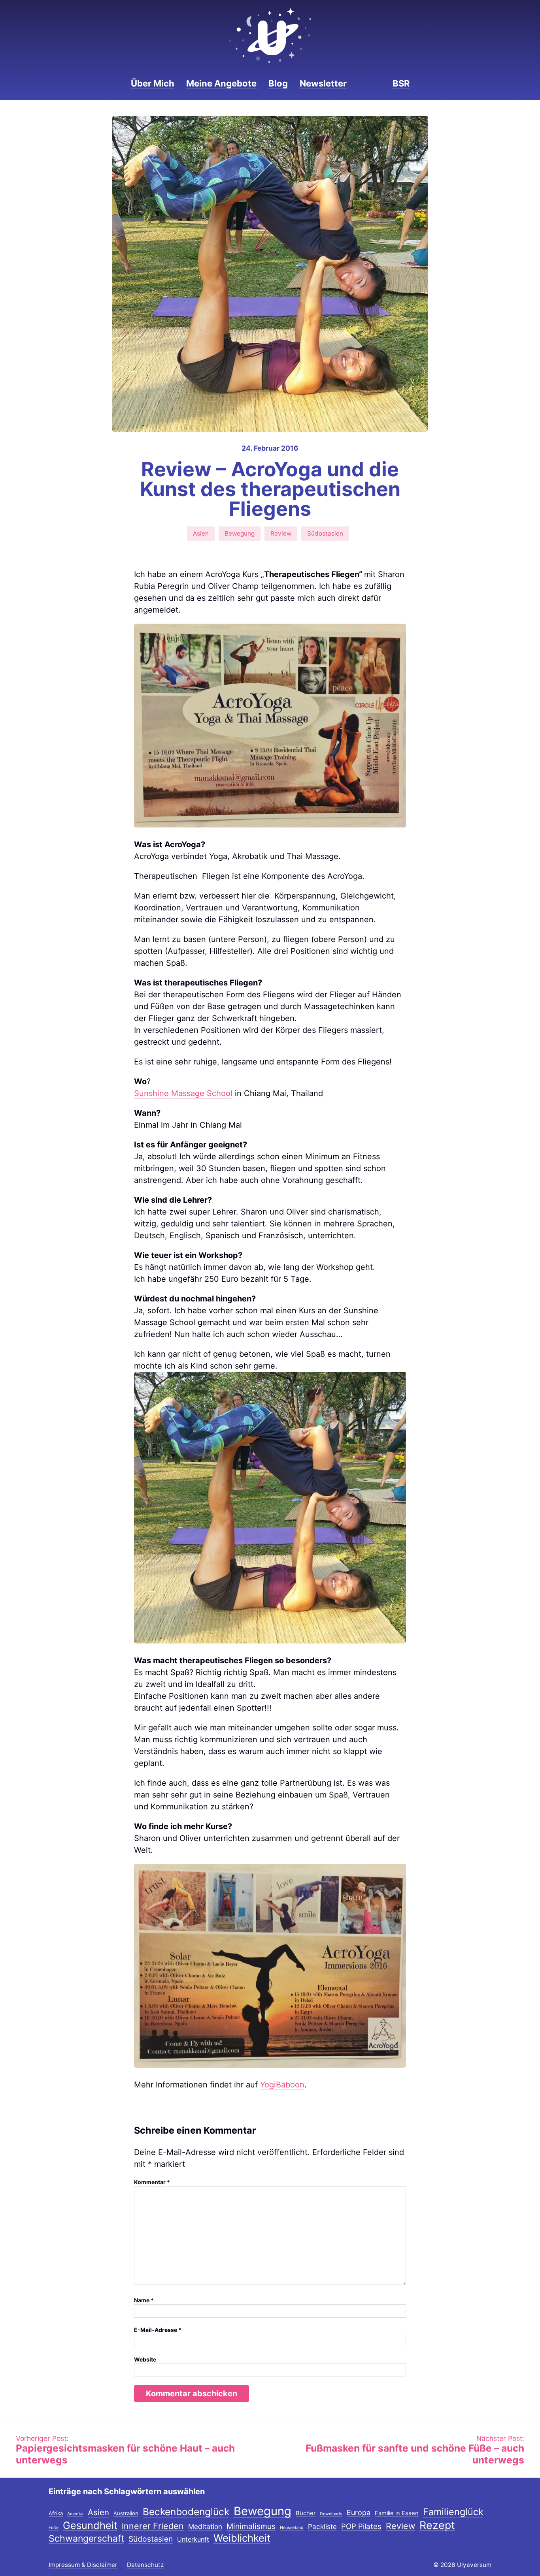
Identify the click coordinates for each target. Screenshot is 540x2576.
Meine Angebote (221, 83)
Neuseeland (292, 2528)
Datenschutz (145, 2565)
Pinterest (376, 83)
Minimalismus (251, 2527)
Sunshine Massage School (183, 1093)
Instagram (363, 83)
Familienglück (453, 2512)
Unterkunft (193, 2540)
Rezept (437, 2526)
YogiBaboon (282, 2085)
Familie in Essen (397, 2514)
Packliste (322, 2527)
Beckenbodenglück (186, 2512)
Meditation (205, 2527)
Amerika (75, 2514)
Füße (54, 2528)
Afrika (56, 2514)
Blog (278, 83)
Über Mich (153, 83)
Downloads (331, 2514)
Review (281, 533)
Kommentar (152, 2182)
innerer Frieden (153, 2526)
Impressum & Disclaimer (83, 2565)
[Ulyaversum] (270, 36)
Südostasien (325, 533)
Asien (201, 533)
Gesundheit (90, 2526)
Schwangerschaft (86, 2539)
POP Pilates (361, 2527)
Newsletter (323, 83)
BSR (401, 83)
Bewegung (240, 533)
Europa (359, 2513)
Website (145, 2359)
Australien (126, 2514)
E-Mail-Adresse (158, 2330)
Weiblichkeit (242, 2538)
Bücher (306, 2514)
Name (144, 2300)
